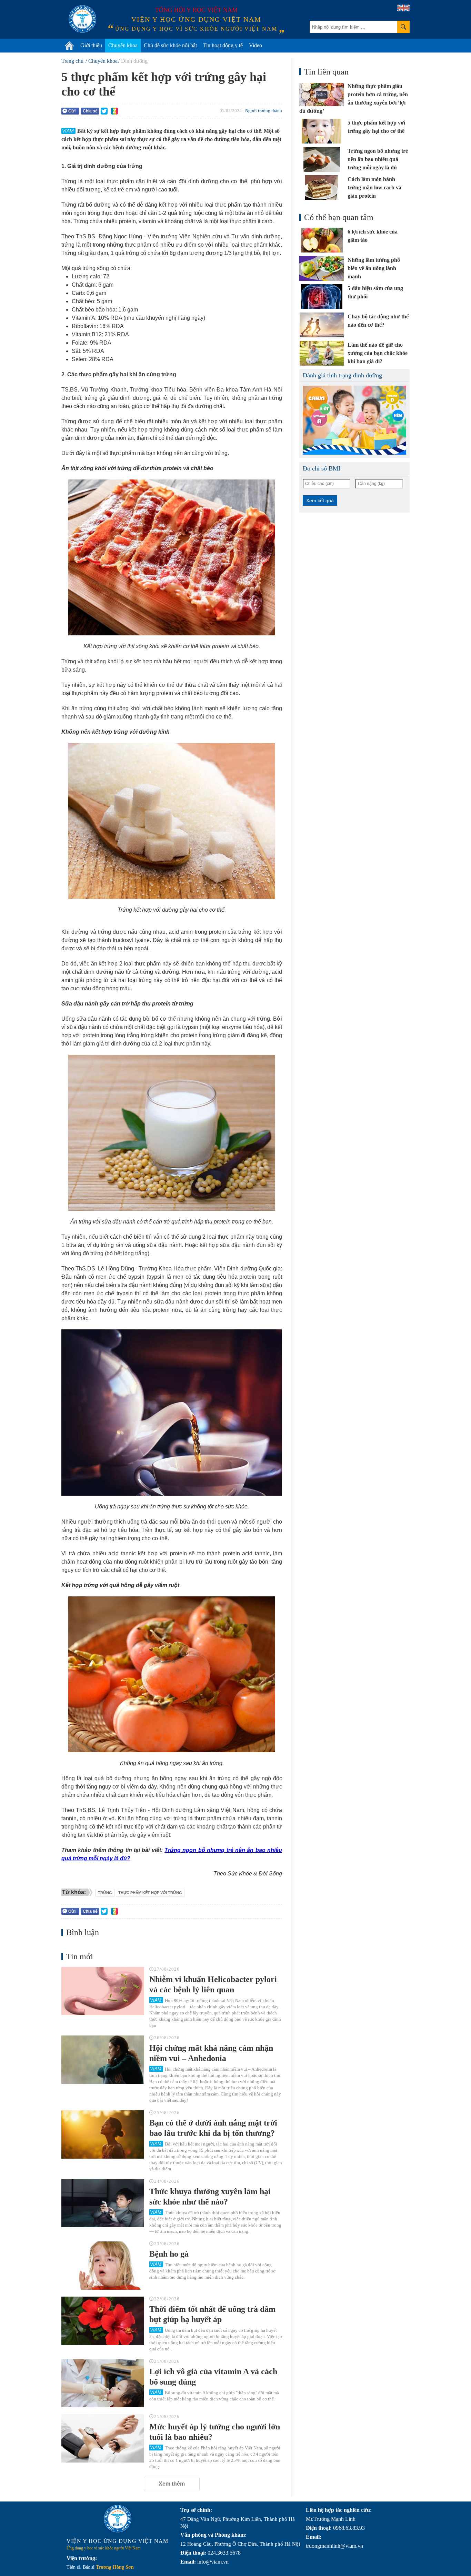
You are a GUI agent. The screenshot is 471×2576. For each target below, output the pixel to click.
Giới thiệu (91, 45)
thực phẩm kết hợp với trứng (150, 1893)
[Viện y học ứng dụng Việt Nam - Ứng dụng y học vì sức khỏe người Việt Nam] (82, 19)
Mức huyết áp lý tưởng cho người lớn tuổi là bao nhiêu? (215, 2432)
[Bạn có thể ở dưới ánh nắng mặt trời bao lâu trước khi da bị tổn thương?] (103, 2134)
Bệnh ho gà (169, 2254)
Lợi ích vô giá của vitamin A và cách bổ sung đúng (213, 2377)
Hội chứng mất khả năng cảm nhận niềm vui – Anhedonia (211, 2053)
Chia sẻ (90, 111)
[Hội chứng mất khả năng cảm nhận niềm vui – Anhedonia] (103, 2060)
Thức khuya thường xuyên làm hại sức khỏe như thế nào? (210, 2197)
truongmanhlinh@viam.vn (334, 2546)
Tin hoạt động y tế (223, 45)
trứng (105, 1893)
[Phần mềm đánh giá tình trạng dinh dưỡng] (354, 420)
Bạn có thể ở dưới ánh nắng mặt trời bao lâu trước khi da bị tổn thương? (213, 2128)
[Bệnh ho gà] (103, 2266)
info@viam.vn (213, 2562)
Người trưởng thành (264, 111)
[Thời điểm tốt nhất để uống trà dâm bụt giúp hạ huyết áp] (103, 2321)
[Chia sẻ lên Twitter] (104, 111)
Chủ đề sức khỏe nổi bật (170, 45)
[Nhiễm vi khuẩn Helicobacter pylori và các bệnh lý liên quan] (103, 1991)
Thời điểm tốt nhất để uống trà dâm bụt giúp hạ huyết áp (212, 2314)
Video (255, 45)
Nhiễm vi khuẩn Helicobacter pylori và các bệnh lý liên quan (213, 1984)
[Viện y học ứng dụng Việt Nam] (118, 2519)
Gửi (72, 111)
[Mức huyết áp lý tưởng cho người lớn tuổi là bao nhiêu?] (103, 2438)
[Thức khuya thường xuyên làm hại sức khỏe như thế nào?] (103, 2203)
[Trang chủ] (69, 46)
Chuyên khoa (123, 45)
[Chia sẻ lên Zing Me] (114, 111)
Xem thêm (172, 2484)
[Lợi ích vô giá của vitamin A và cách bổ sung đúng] (103, 2383)
